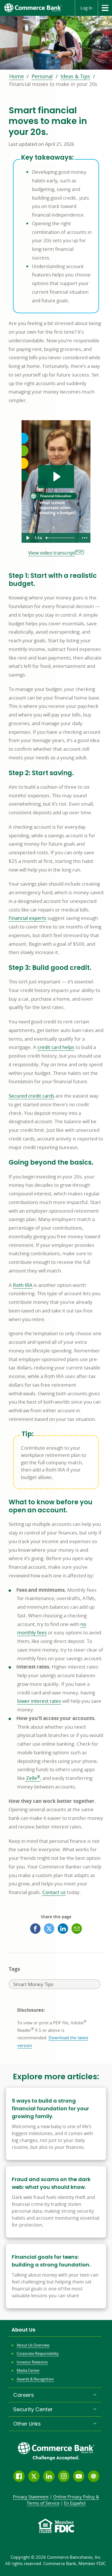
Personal (42, 76)
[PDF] (80, 551)
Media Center (28, 2370)
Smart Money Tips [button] (33, 1985)
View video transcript (52, 553)
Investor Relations (32, 2362)
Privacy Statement (31, 2497)
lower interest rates (39, 1701)
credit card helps (56, 1047)
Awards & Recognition (35, 2379)
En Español (75, 2503)
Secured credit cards (31, 1096)
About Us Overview (33, 2345)
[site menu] (105, 8)
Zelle (33, 1778)
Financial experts (27, 918)
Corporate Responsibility (38, 2353)
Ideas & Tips (75, 76)
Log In (86, 8)
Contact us (54, 1892)
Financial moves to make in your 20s (53, 84)
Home (17, 76)
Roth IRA (23, 1285)
